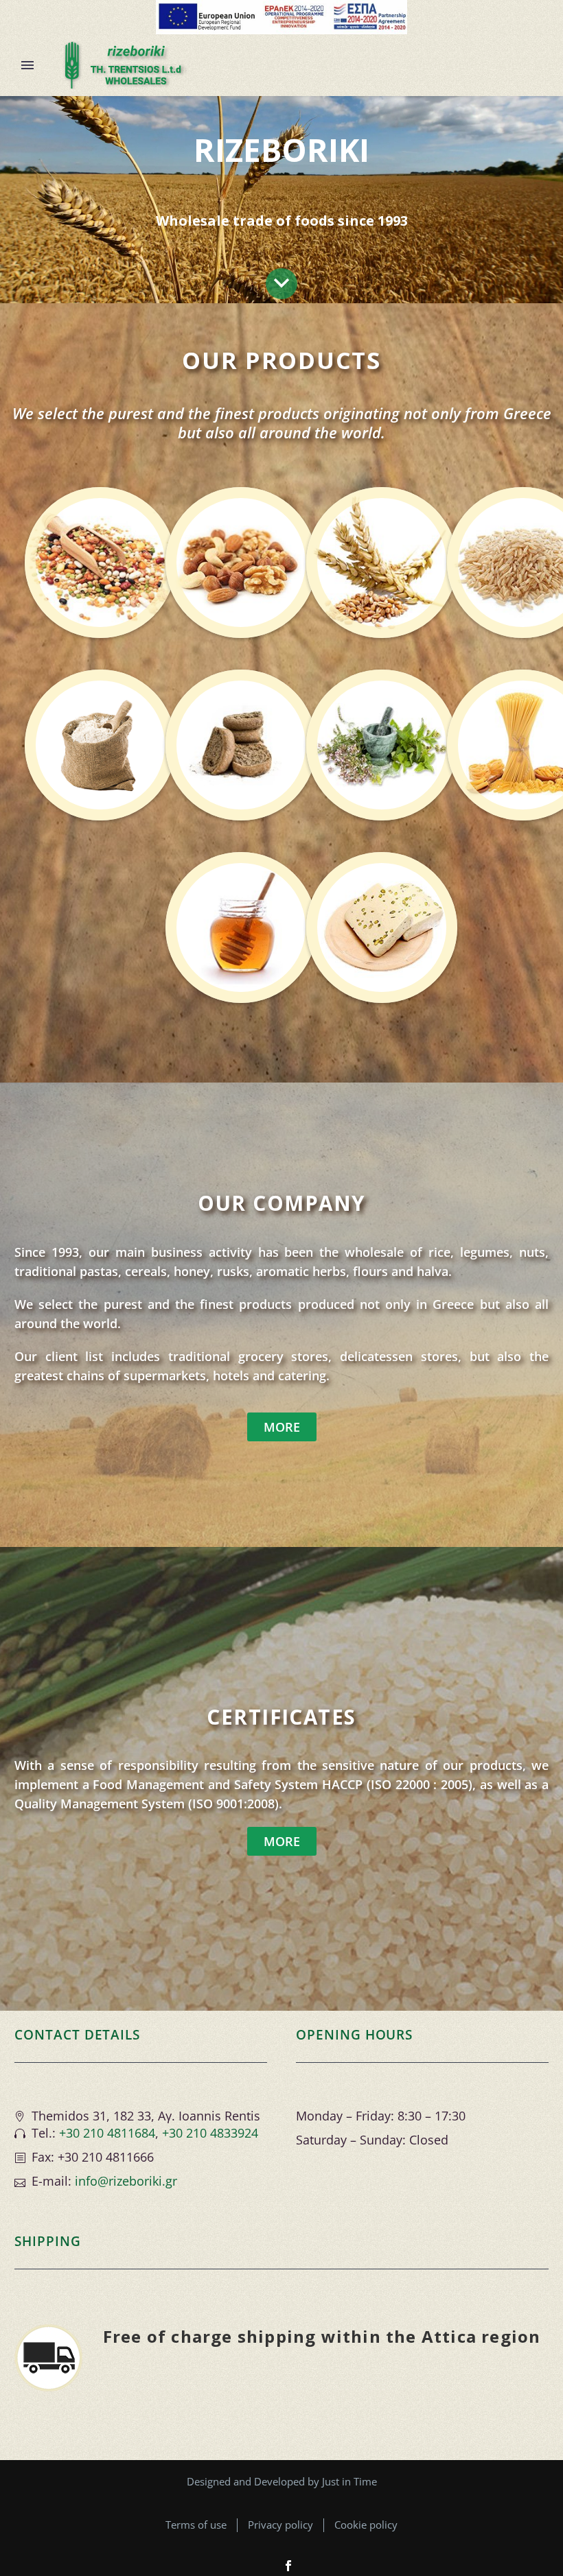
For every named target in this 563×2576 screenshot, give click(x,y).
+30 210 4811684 (107, 2133)
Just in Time (349, 2481)
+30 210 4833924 (210, 2133)
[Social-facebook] (288, 2566)
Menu (27, 65)
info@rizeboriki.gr (126, 2181)
